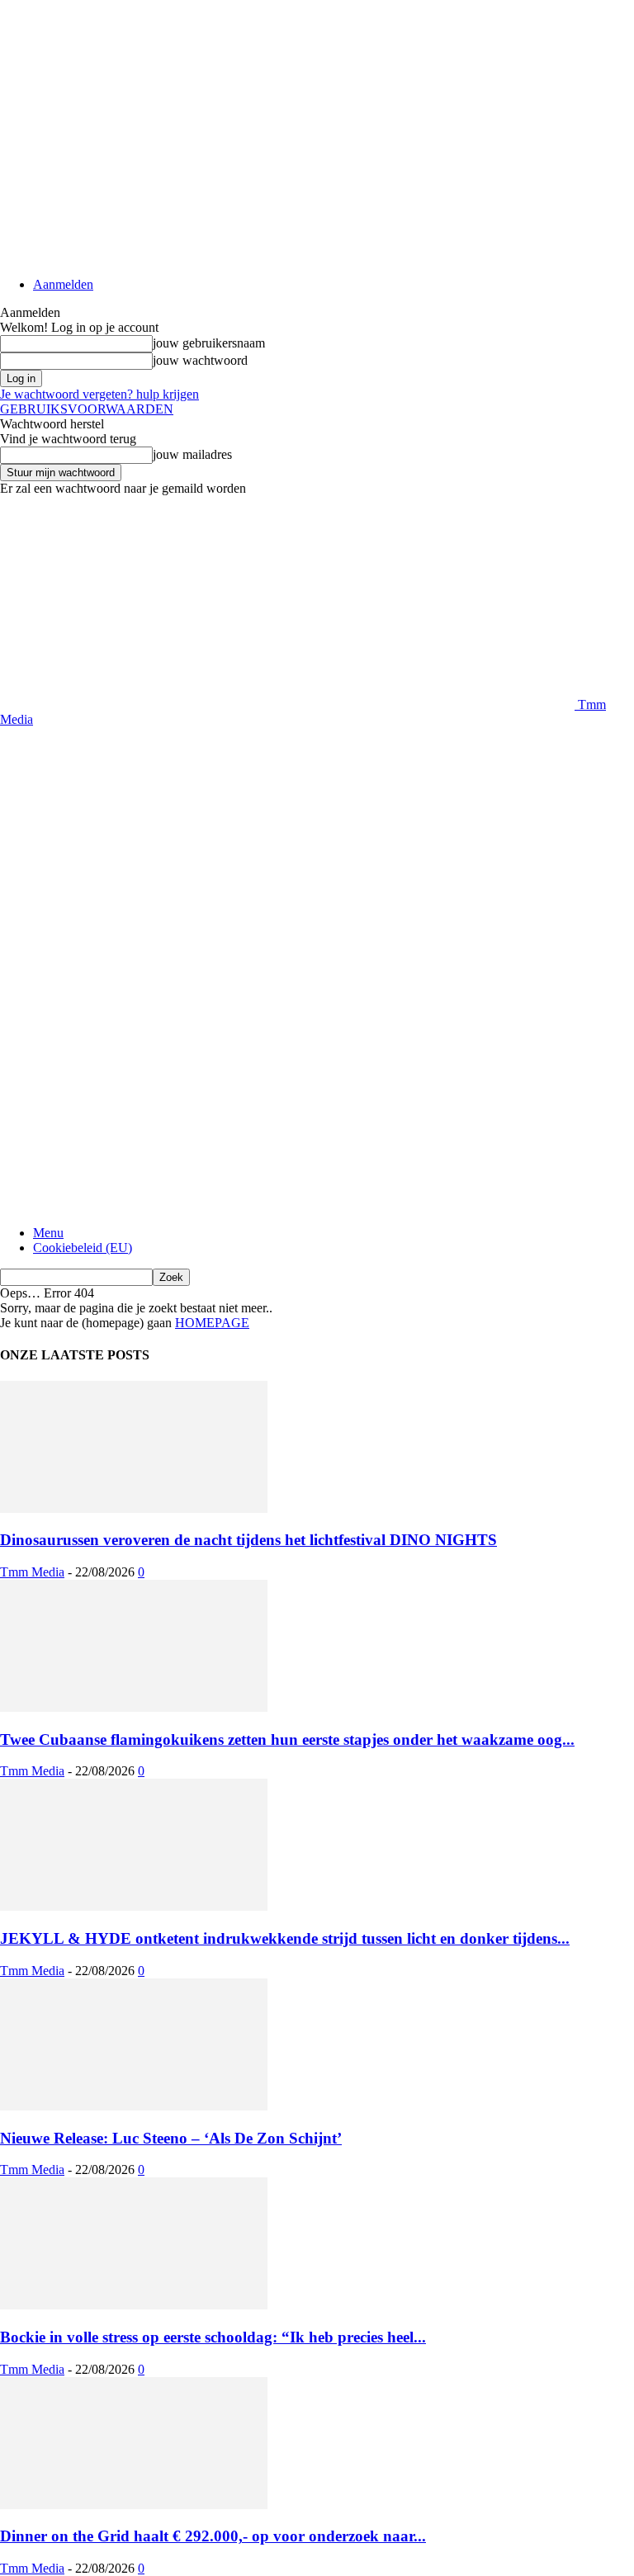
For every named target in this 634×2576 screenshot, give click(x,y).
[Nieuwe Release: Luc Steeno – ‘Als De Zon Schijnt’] (134, 2106)
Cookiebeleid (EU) (83, 1248)
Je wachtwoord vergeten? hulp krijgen (99, 394)
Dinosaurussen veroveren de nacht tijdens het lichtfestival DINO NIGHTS (248, 1540)
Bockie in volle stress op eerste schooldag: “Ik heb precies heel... (213, 2337)
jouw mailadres (192, 454)
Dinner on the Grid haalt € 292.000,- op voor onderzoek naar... (213, 2536)
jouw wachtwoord (200, 360)
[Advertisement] (193, 752)
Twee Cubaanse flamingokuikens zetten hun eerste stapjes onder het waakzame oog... (287, 1739)
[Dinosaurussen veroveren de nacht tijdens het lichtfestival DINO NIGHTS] (134, 1508)
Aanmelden (63, 284)
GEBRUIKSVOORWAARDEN (87, 409)
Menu (48, 1233)
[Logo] (287, 988)
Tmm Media (32, 1572)
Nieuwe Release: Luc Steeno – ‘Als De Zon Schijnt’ (171, 2138)
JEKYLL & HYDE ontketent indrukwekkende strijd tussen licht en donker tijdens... (285, 1938)
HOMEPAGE (212, 1323)
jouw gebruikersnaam (209, 343)
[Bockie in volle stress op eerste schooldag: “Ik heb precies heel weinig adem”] (134, 2305)
